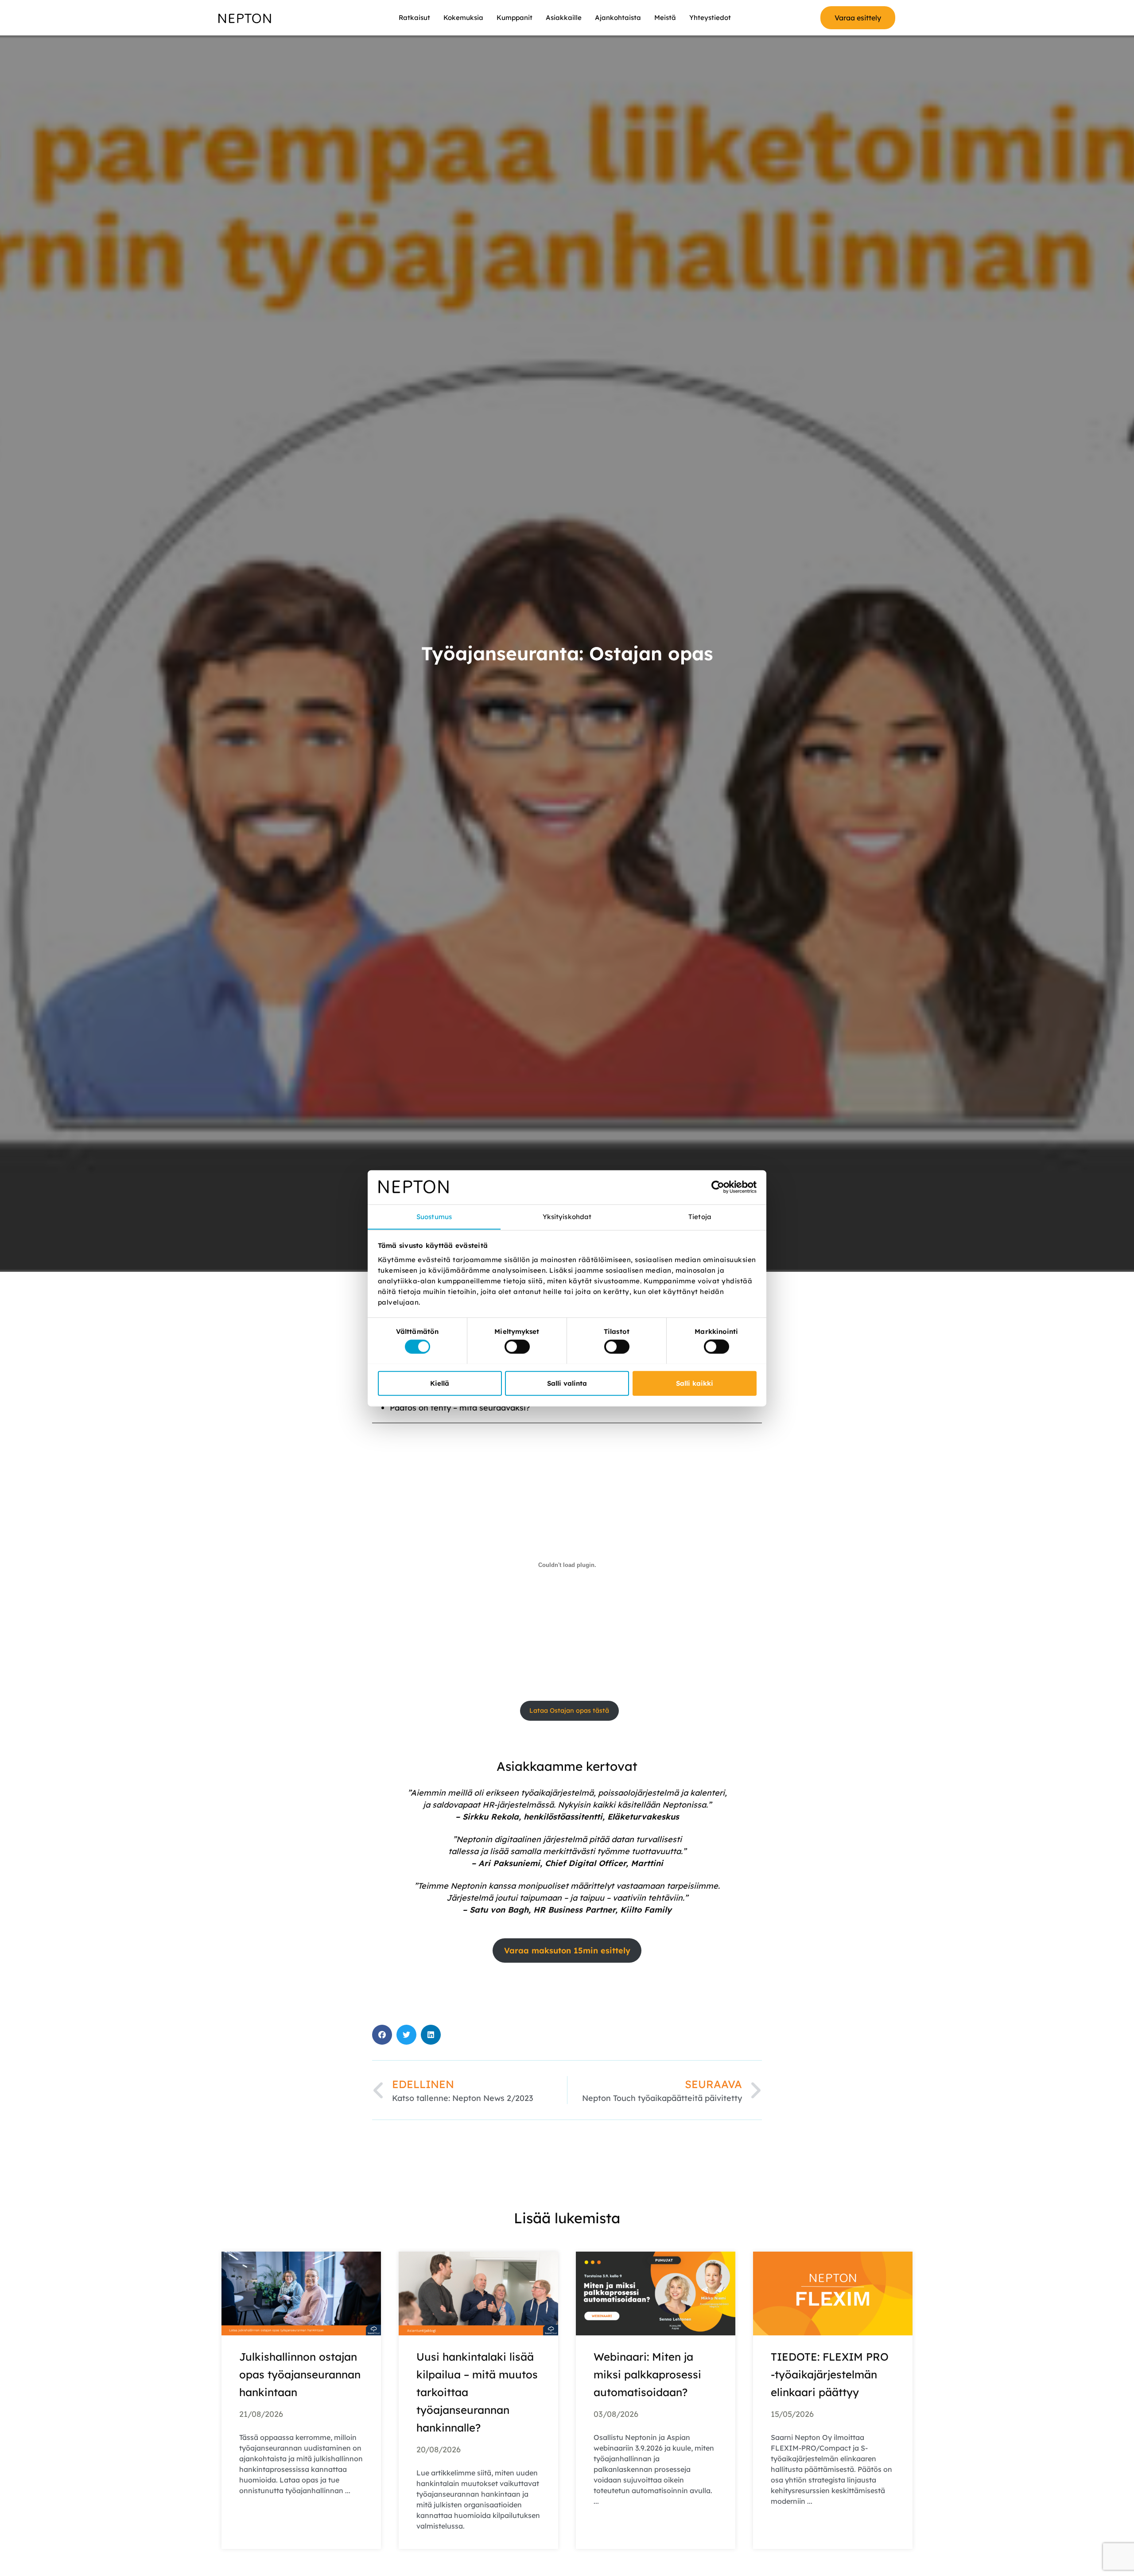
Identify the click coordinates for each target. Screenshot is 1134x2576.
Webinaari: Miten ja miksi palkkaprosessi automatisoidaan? (647, 2374)
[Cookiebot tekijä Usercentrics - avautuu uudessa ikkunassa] (718, 1187)
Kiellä (440, 1383)
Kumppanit (515, 18)
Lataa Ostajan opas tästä (569, 1711)
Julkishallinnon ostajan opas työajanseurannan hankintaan (300, 2374)
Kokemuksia (463, 18)
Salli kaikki (695, 1383)
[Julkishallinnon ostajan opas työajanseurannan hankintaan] (301, 2293)
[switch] (517, 1346)
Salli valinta (567, 1383)
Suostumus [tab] (434, 1216)
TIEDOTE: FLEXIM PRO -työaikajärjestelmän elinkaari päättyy (830, 2374)
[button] (382, 2035)
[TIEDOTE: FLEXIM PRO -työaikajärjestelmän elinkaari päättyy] (833, 2293)
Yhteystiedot (710, 18)
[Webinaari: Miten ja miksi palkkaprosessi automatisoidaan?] (656, 2293)
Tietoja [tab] (700, 1216)
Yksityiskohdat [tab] (567, 1216)
